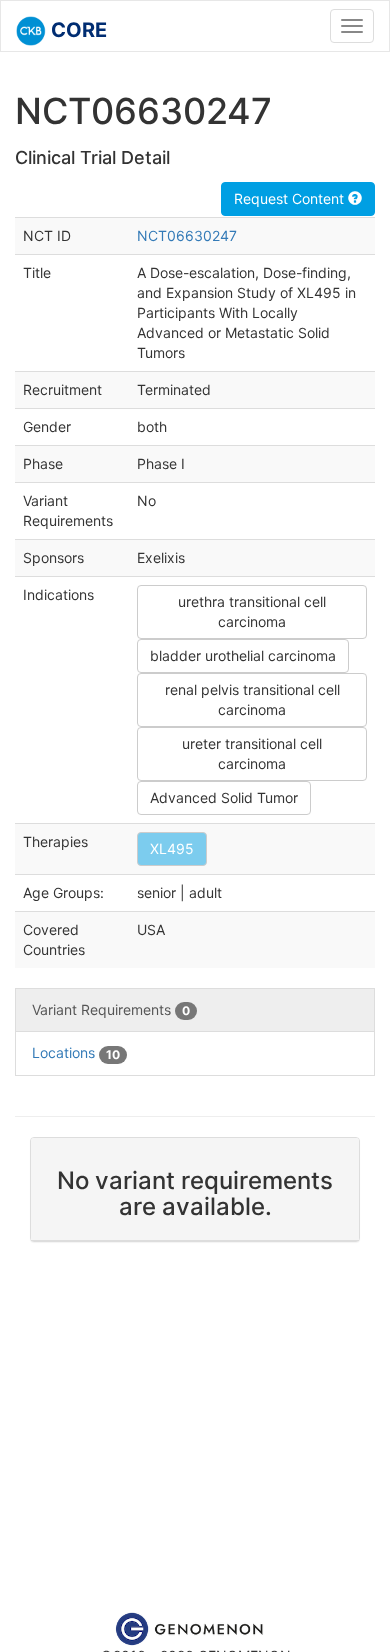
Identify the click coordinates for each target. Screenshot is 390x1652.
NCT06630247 (187, 235)
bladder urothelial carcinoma (243, 655)
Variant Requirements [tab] (111, 1009)
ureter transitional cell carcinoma (252, 753)
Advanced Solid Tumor (224, 797)
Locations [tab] (76, 1052)
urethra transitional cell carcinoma (252, 611)
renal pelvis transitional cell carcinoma (252, 699)
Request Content (291, 198)
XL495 (172, 848)
